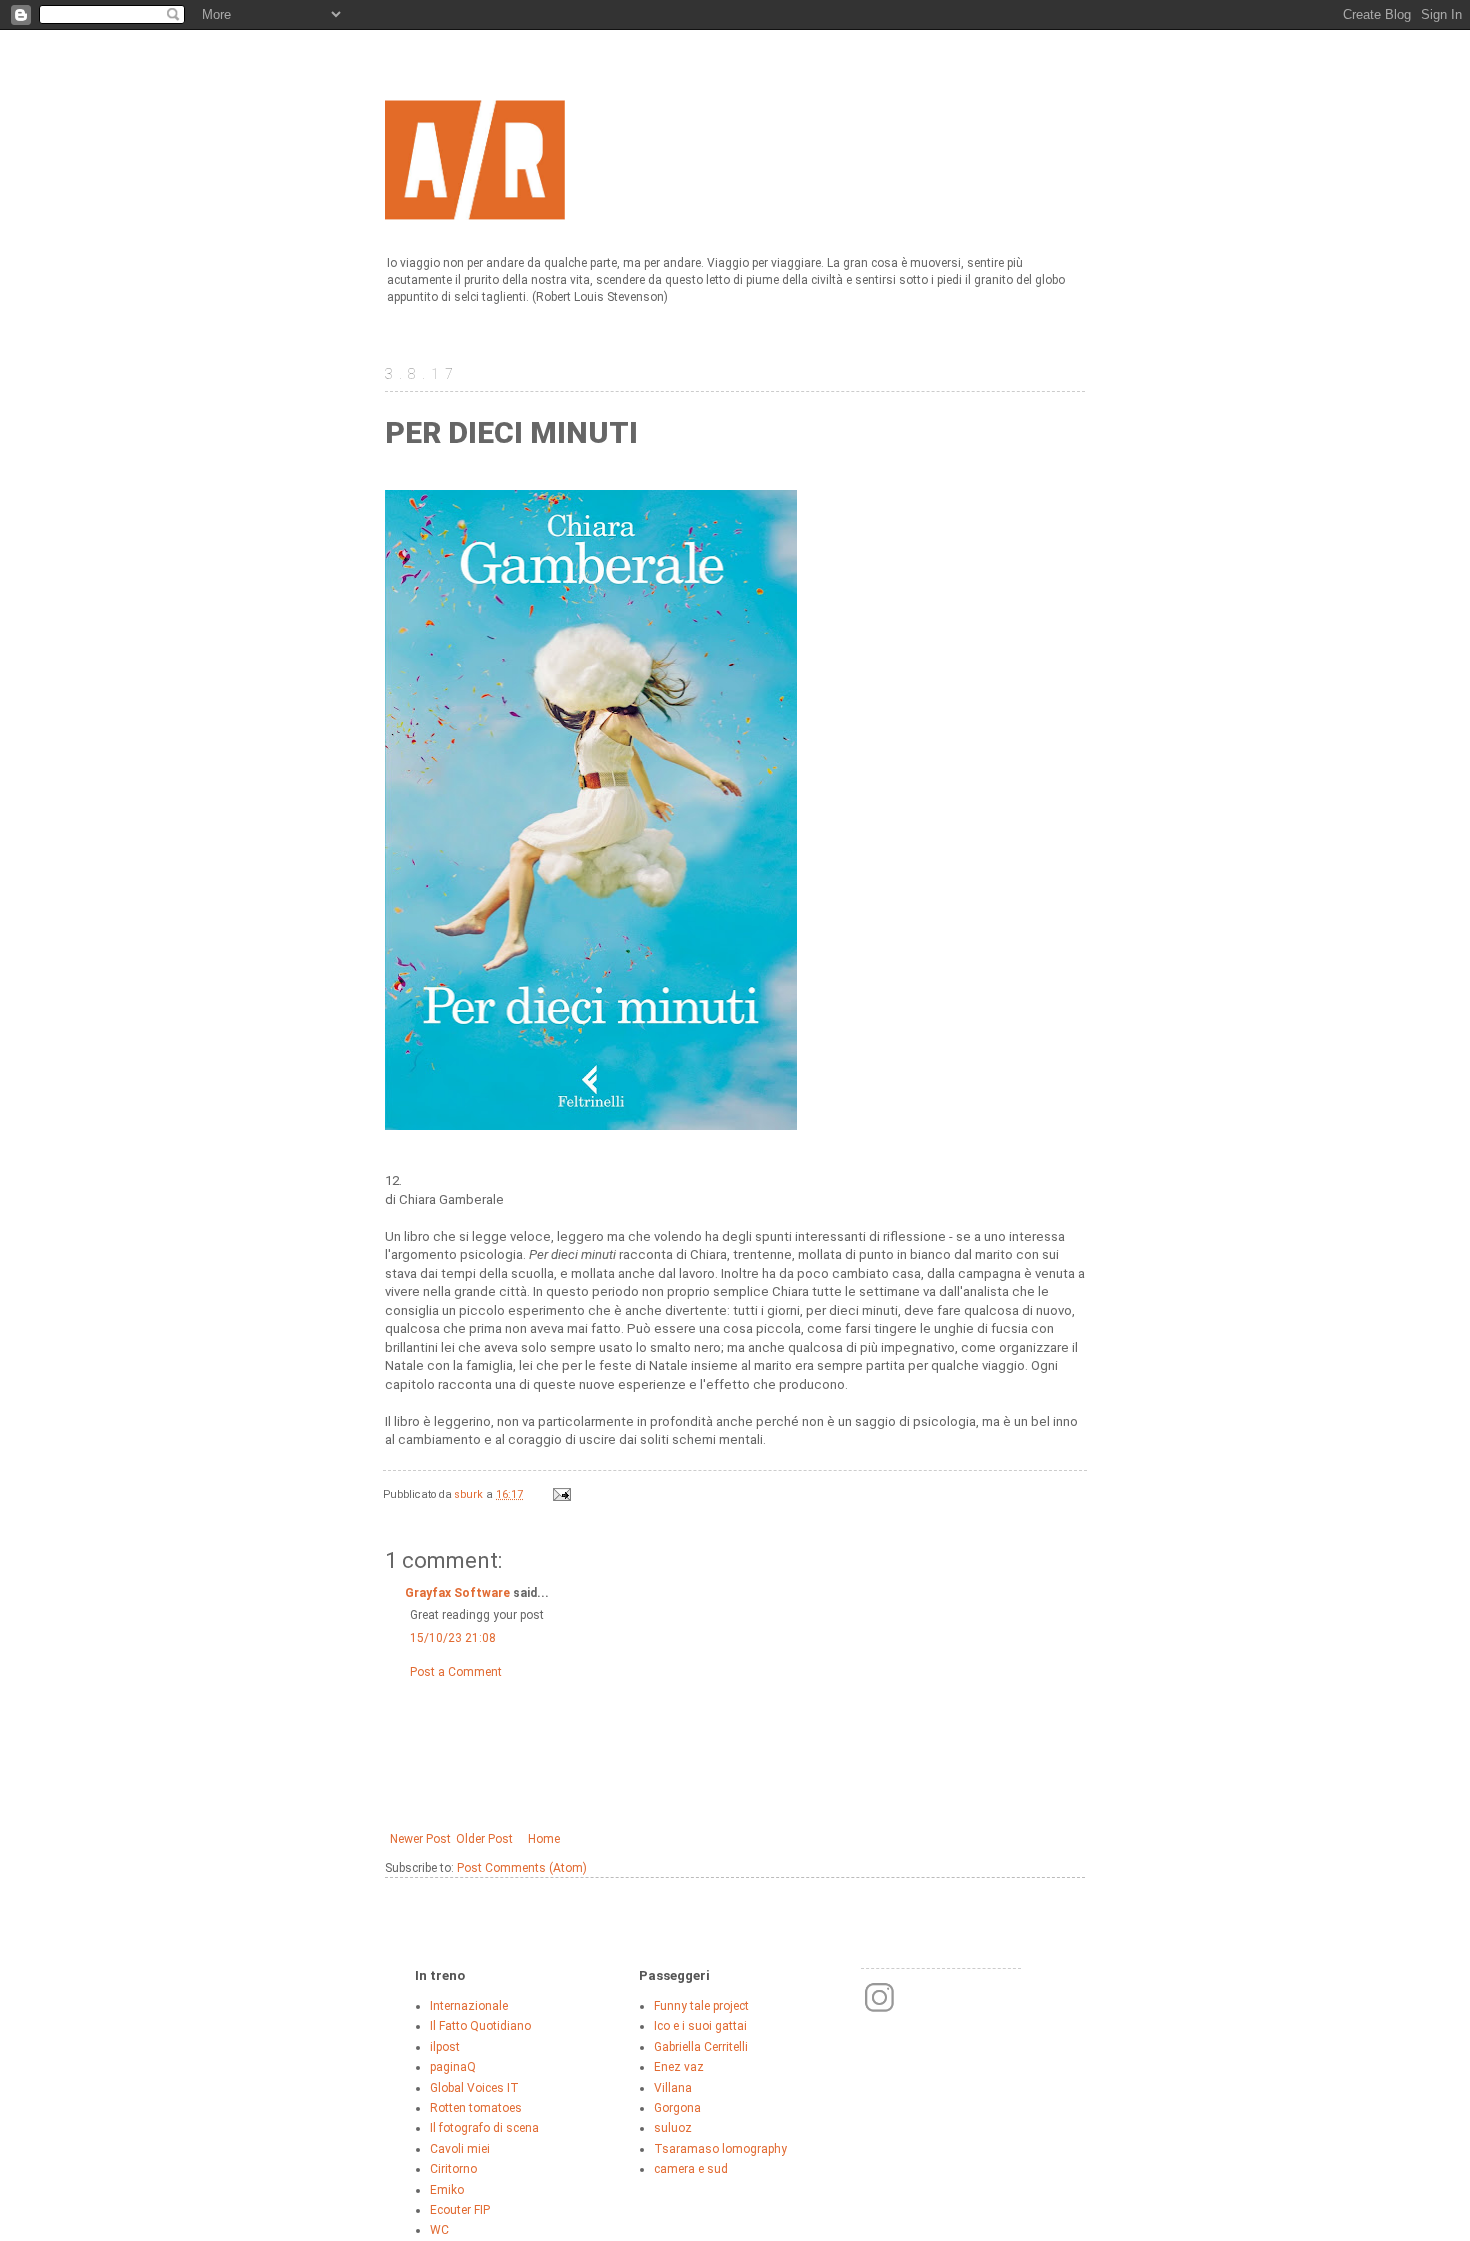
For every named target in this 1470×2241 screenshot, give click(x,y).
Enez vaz (679, 2067)
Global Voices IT (474, 2088)
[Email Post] (561, 1494)
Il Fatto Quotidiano (480, 2026)
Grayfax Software (457, 1593)
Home (544, 1839)
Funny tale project (701, 2006)
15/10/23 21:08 (453, 1638)
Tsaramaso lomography (720, 2149)
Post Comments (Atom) (522, 1868)
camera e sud (691, 2169)
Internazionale (469, 2006)
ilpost (445, 2047)
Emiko (447, 2190)
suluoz (673, 2128)
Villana (673, 2088)
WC (439, 2230)
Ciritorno (453, 2169)
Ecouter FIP (460, 2210)
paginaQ (453, 2067)
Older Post (484, 1839)
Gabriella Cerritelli (701, 2047)
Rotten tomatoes (476, 2108)
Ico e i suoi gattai (700, 2026)
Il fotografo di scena (484, 2128)
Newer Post (420, 1839)
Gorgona (677, 2108)
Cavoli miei (460, 2149)
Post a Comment (456, 1672)
